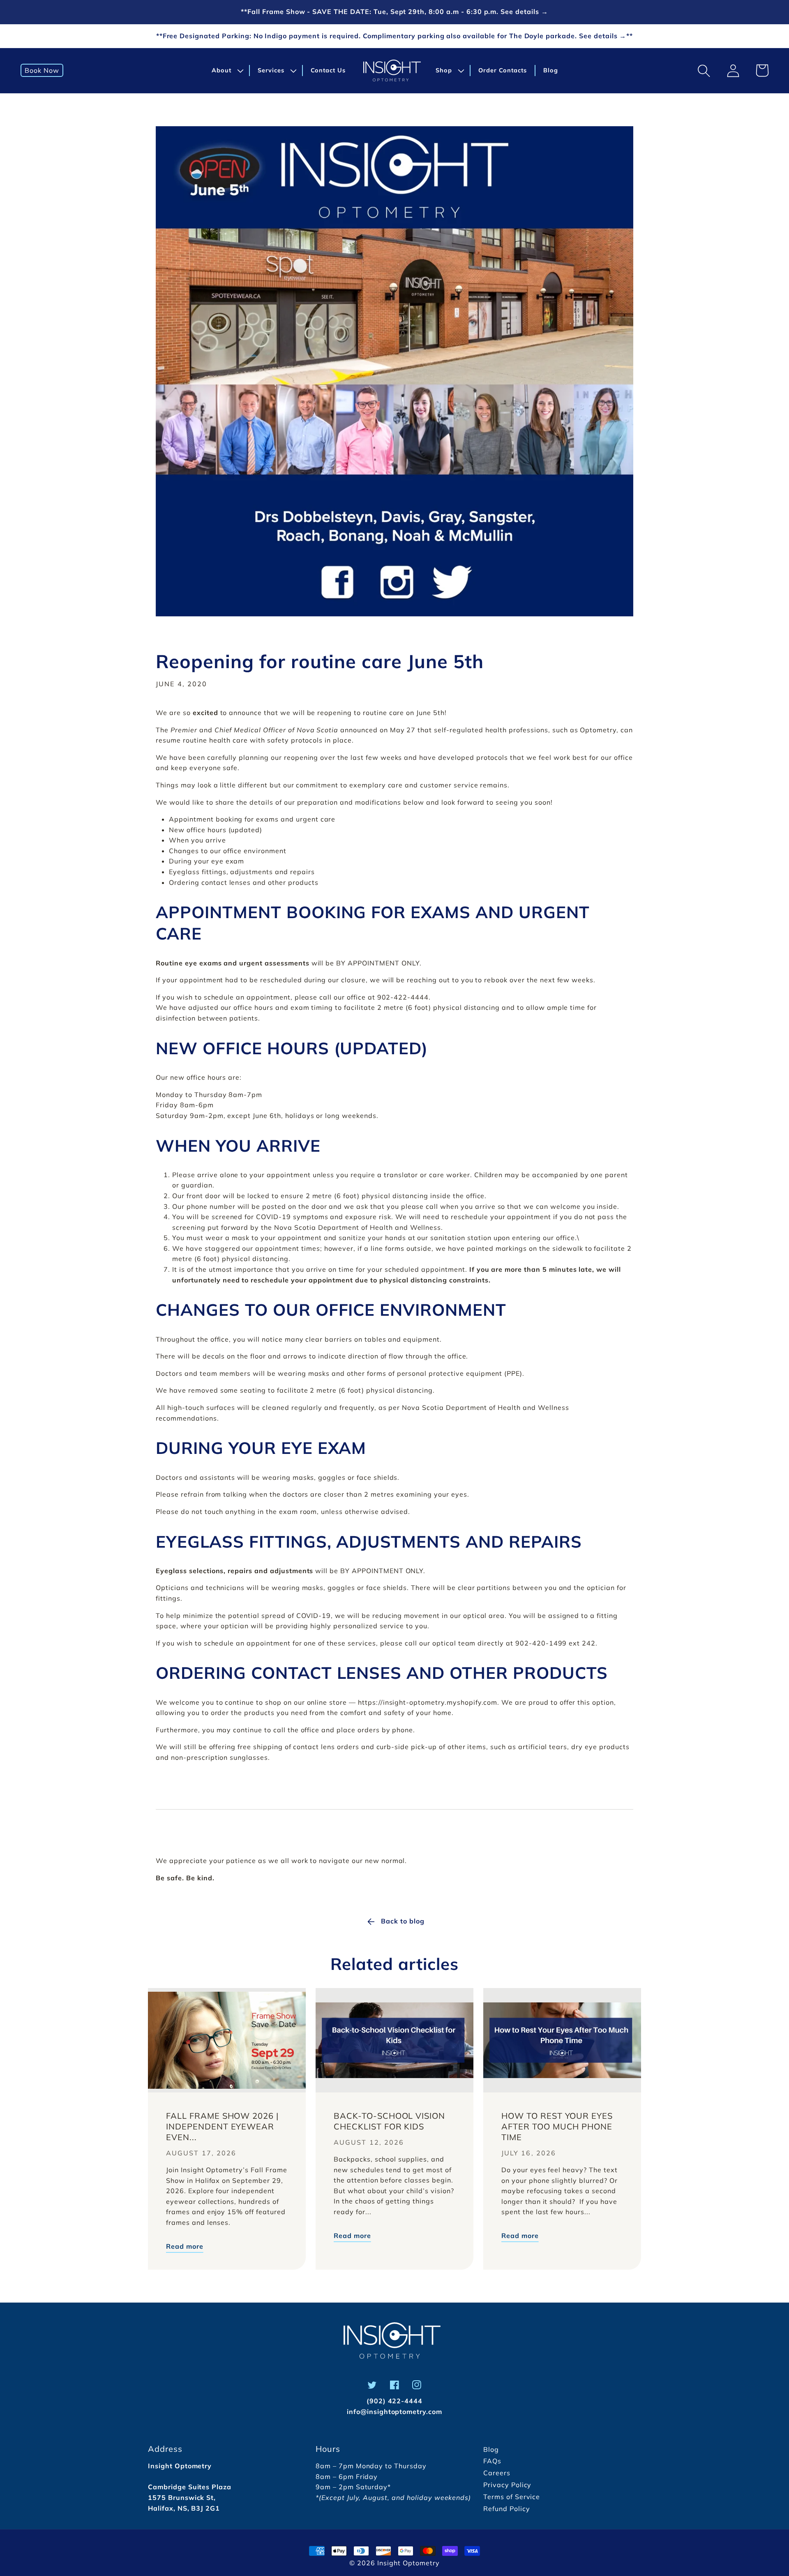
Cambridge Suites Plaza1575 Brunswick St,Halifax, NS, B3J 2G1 (190, 2497)
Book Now (42, 70)
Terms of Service (512, 2497)
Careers (497, 2473)
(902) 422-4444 (394, 2401)
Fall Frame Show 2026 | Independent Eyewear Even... (222, 2126)
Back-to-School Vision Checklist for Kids (389, 2121)
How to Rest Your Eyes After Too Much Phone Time (557, 2126)
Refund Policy (506, 2509)
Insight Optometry (408, 2563)
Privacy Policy (507, 2485)
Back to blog (403, 1921)
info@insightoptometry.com (394, 2412)
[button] (226, 71)
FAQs (492, 2461)
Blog (491, 2449)
